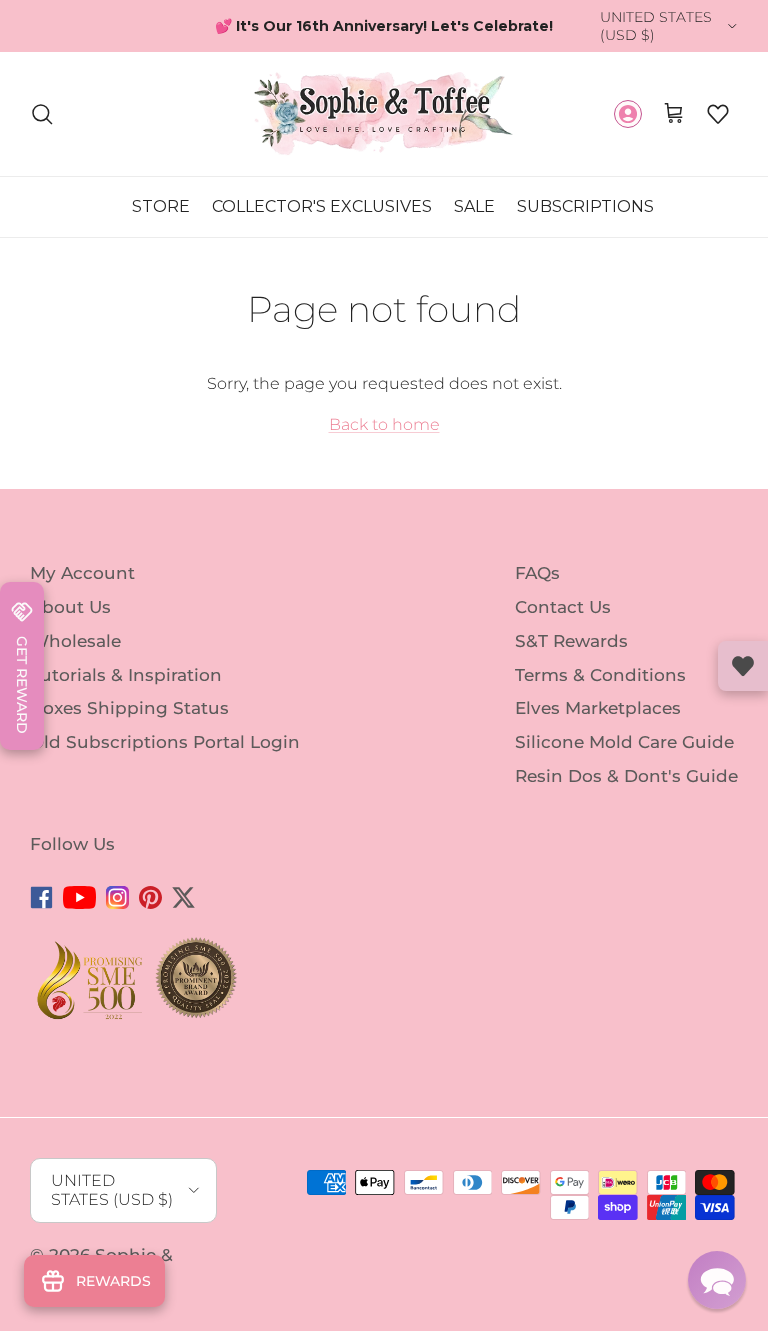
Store (161, 224)
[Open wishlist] (743, 666)
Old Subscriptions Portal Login (165, 760)
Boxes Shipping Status (129, 726)
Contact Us (563, 625)
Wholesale (75, 659)
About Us (70, 625)
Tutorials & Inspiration (126, 693)
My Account (82, 591)
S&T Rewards (571, 659)
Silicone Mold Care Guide (624, 760)
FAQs (537, 591)
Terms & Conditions (600, 693)
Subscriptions (585, 224)
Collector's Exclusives (322, 224)
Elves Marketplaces (598, 726)
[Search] (42, 132)
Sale (474, 224)
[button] (718, 132)
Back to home (384, 443)
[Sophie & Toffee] (384, 132)
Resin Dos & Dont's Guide (626, 794)
